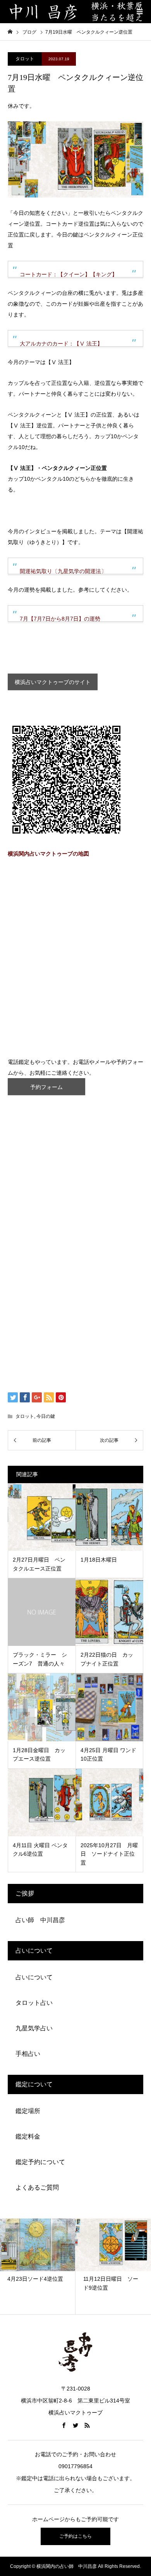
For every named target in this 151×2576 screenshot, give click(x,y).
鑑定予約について (40, 2162)
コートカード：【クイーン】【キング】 (69, 274)
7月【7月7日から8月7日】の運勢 (60, 619)
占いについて (34, 1977)
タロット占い (34, 2003)
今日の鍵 (46, 1416)
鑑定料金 (28, 2136)
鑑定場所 (28, 2111)
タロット (25, 59)
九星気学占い (34, 2028)
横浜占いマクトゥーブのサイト (53, 682)
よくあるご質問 (37, 2187)
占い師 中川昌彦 (40, 1920)
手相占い (28, 2054)
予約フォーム (46, 1087)
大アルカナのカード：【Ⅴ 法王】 (61, 344)
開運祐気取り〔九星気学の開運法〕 (63, 571)
